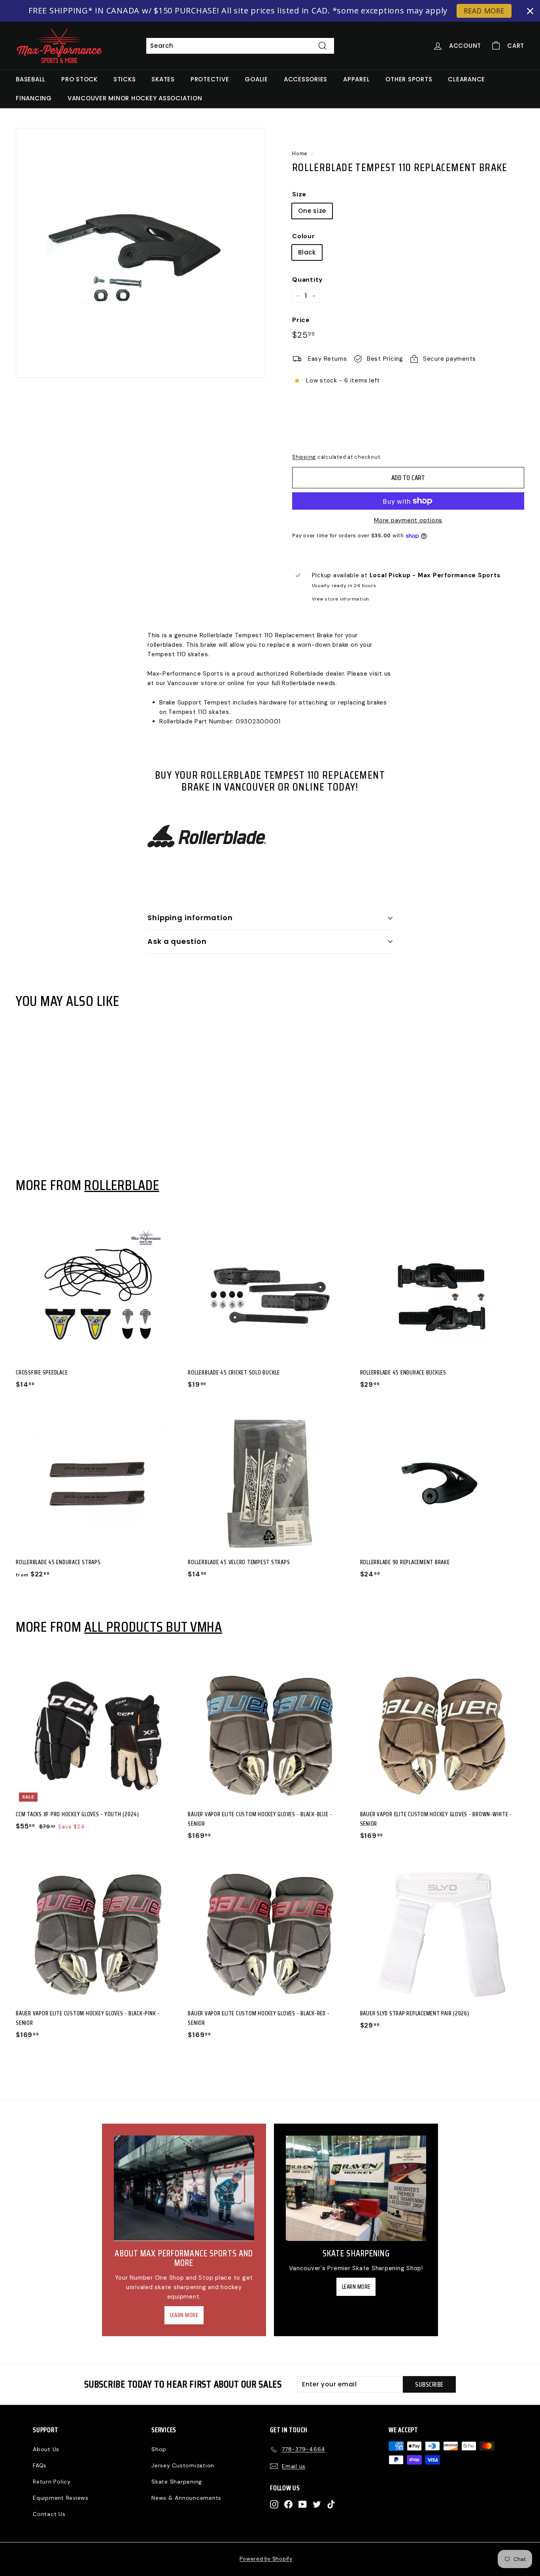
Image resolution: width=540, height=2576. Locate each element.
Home (300, 153)
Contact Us (49, 2514)
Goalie (256, 79)
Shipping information (190, 918)
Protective (210, 79)
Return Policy (52, 2482)
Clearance (466, 79)
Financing (34, 98)
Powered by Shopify (266, 2559)
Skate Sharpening (177, 2482)
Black (307, 252)
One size (312, 211)
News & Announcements (186, 2498)
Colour (304, 236)
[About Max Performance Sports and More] (184, 2188)
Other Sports (409, 79)
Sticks (125, 79)
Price (301, 320)
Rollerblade (122, 1185)
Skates (163, 79)
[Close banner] (530, 11)
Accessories (306, 79)
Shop (159, 2449)
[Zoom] (141, 253)
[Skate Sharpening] (356, 2188)
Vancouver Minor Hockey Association (135, 98)
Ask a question (177, 941)
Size (299, 194)
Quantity (308, 280)
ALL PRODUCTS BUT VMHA (153, 1627)
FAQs (40, 2465)
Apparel (356, 79)
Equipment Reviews (61, 2498)
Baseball (31, 79)
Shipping (304, 457)
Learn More (184, 2315)
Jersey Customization (183, 2465)
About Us (46, 2449)
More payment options (408, 520)
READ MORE (484, 11)
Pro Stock (79, 79)
